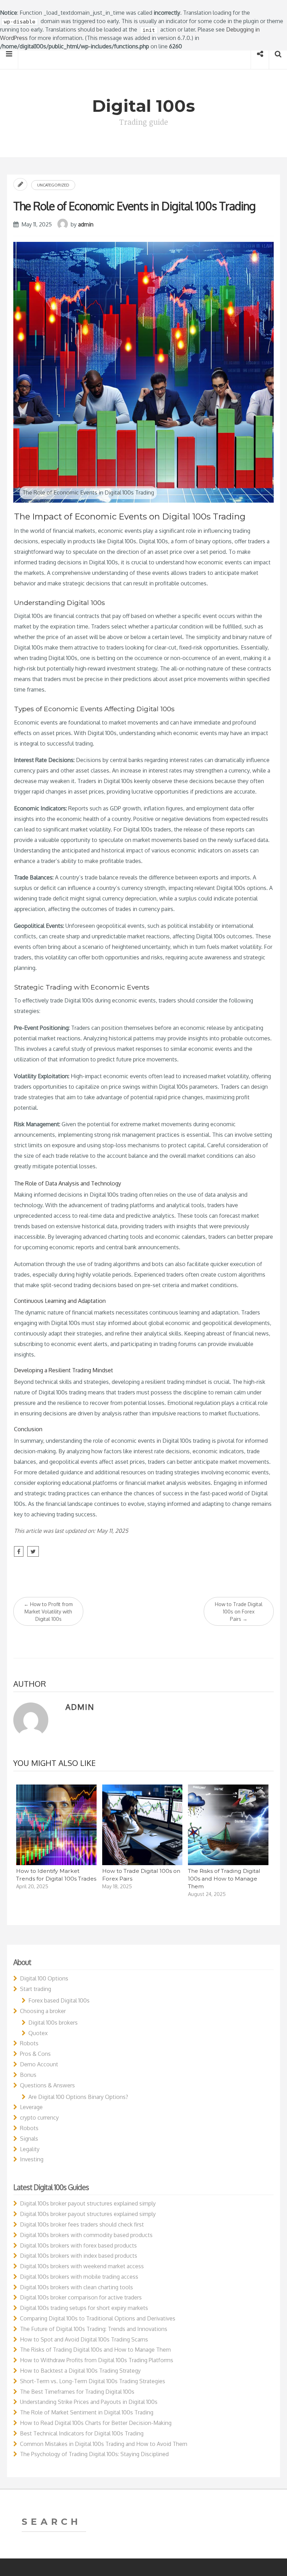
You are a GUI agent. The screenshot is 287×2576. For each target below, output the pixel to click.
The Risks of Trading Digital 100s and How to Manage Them (224, 1879)
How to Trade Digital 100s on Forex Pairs (239, 1612)
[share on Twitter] (33, 1551)
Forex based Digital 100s (59, 2000)
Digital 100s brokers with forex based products (78, 2245)
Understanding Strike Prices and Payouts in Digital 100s (89, 2402)
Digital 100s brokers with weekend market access (82, 2266)
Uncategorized (53, 185)
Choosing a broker (43, 2011)
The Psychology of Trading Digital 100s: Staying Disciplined (94, 2454)
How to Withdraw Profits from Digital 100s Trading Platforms (97, 2360)
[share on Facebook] (19, 1551)
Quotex (38, 2033)
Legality (30, 2149)
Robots (29, 2043)
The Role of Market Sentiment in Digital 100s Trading (87, 2412)
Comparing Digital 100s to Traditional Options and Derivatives (98, 2318)
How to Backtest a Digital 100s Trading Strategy (80, 2371)
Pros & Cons (35, 2054)
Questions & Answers (47, 2085)
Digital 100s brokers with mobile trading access (79, 2277)
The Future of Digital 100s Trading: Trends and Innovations (94, 2329)
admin (86, 224)
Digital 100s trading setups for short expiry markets (84, 2308)
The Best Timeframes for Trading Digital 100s (77, 2392)
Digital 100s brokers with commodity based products (86, 2235)
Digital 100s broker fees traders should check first (82, 2224)
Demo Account (39, 2064)
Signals (29, 2139)
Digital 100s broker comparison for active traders (81, 2297)
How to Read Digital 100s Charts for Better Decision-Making (96, 2423)
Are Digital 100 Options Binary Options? (78, 2097)
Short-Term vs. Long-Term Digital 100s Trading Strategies (93, 2381)
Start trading (36, 1989)
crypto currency (39, 2118)
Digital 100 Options (44, 1978)
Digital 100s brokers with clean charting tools (76, 2287)
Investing (32, 2159)
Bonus (28, 2075)
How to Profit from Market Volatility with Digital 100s (48, 1612)
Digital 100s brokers (53, 2023)
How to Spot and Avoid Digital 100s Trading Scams (84, 2339)
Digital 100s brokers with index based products (79, 2256)
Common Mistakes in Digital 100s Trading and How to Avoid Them (104, 2444)
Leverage (31, 2107)
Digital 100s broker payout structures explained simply (88, 2203)
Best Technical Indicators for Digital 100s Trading (82, 2433)
